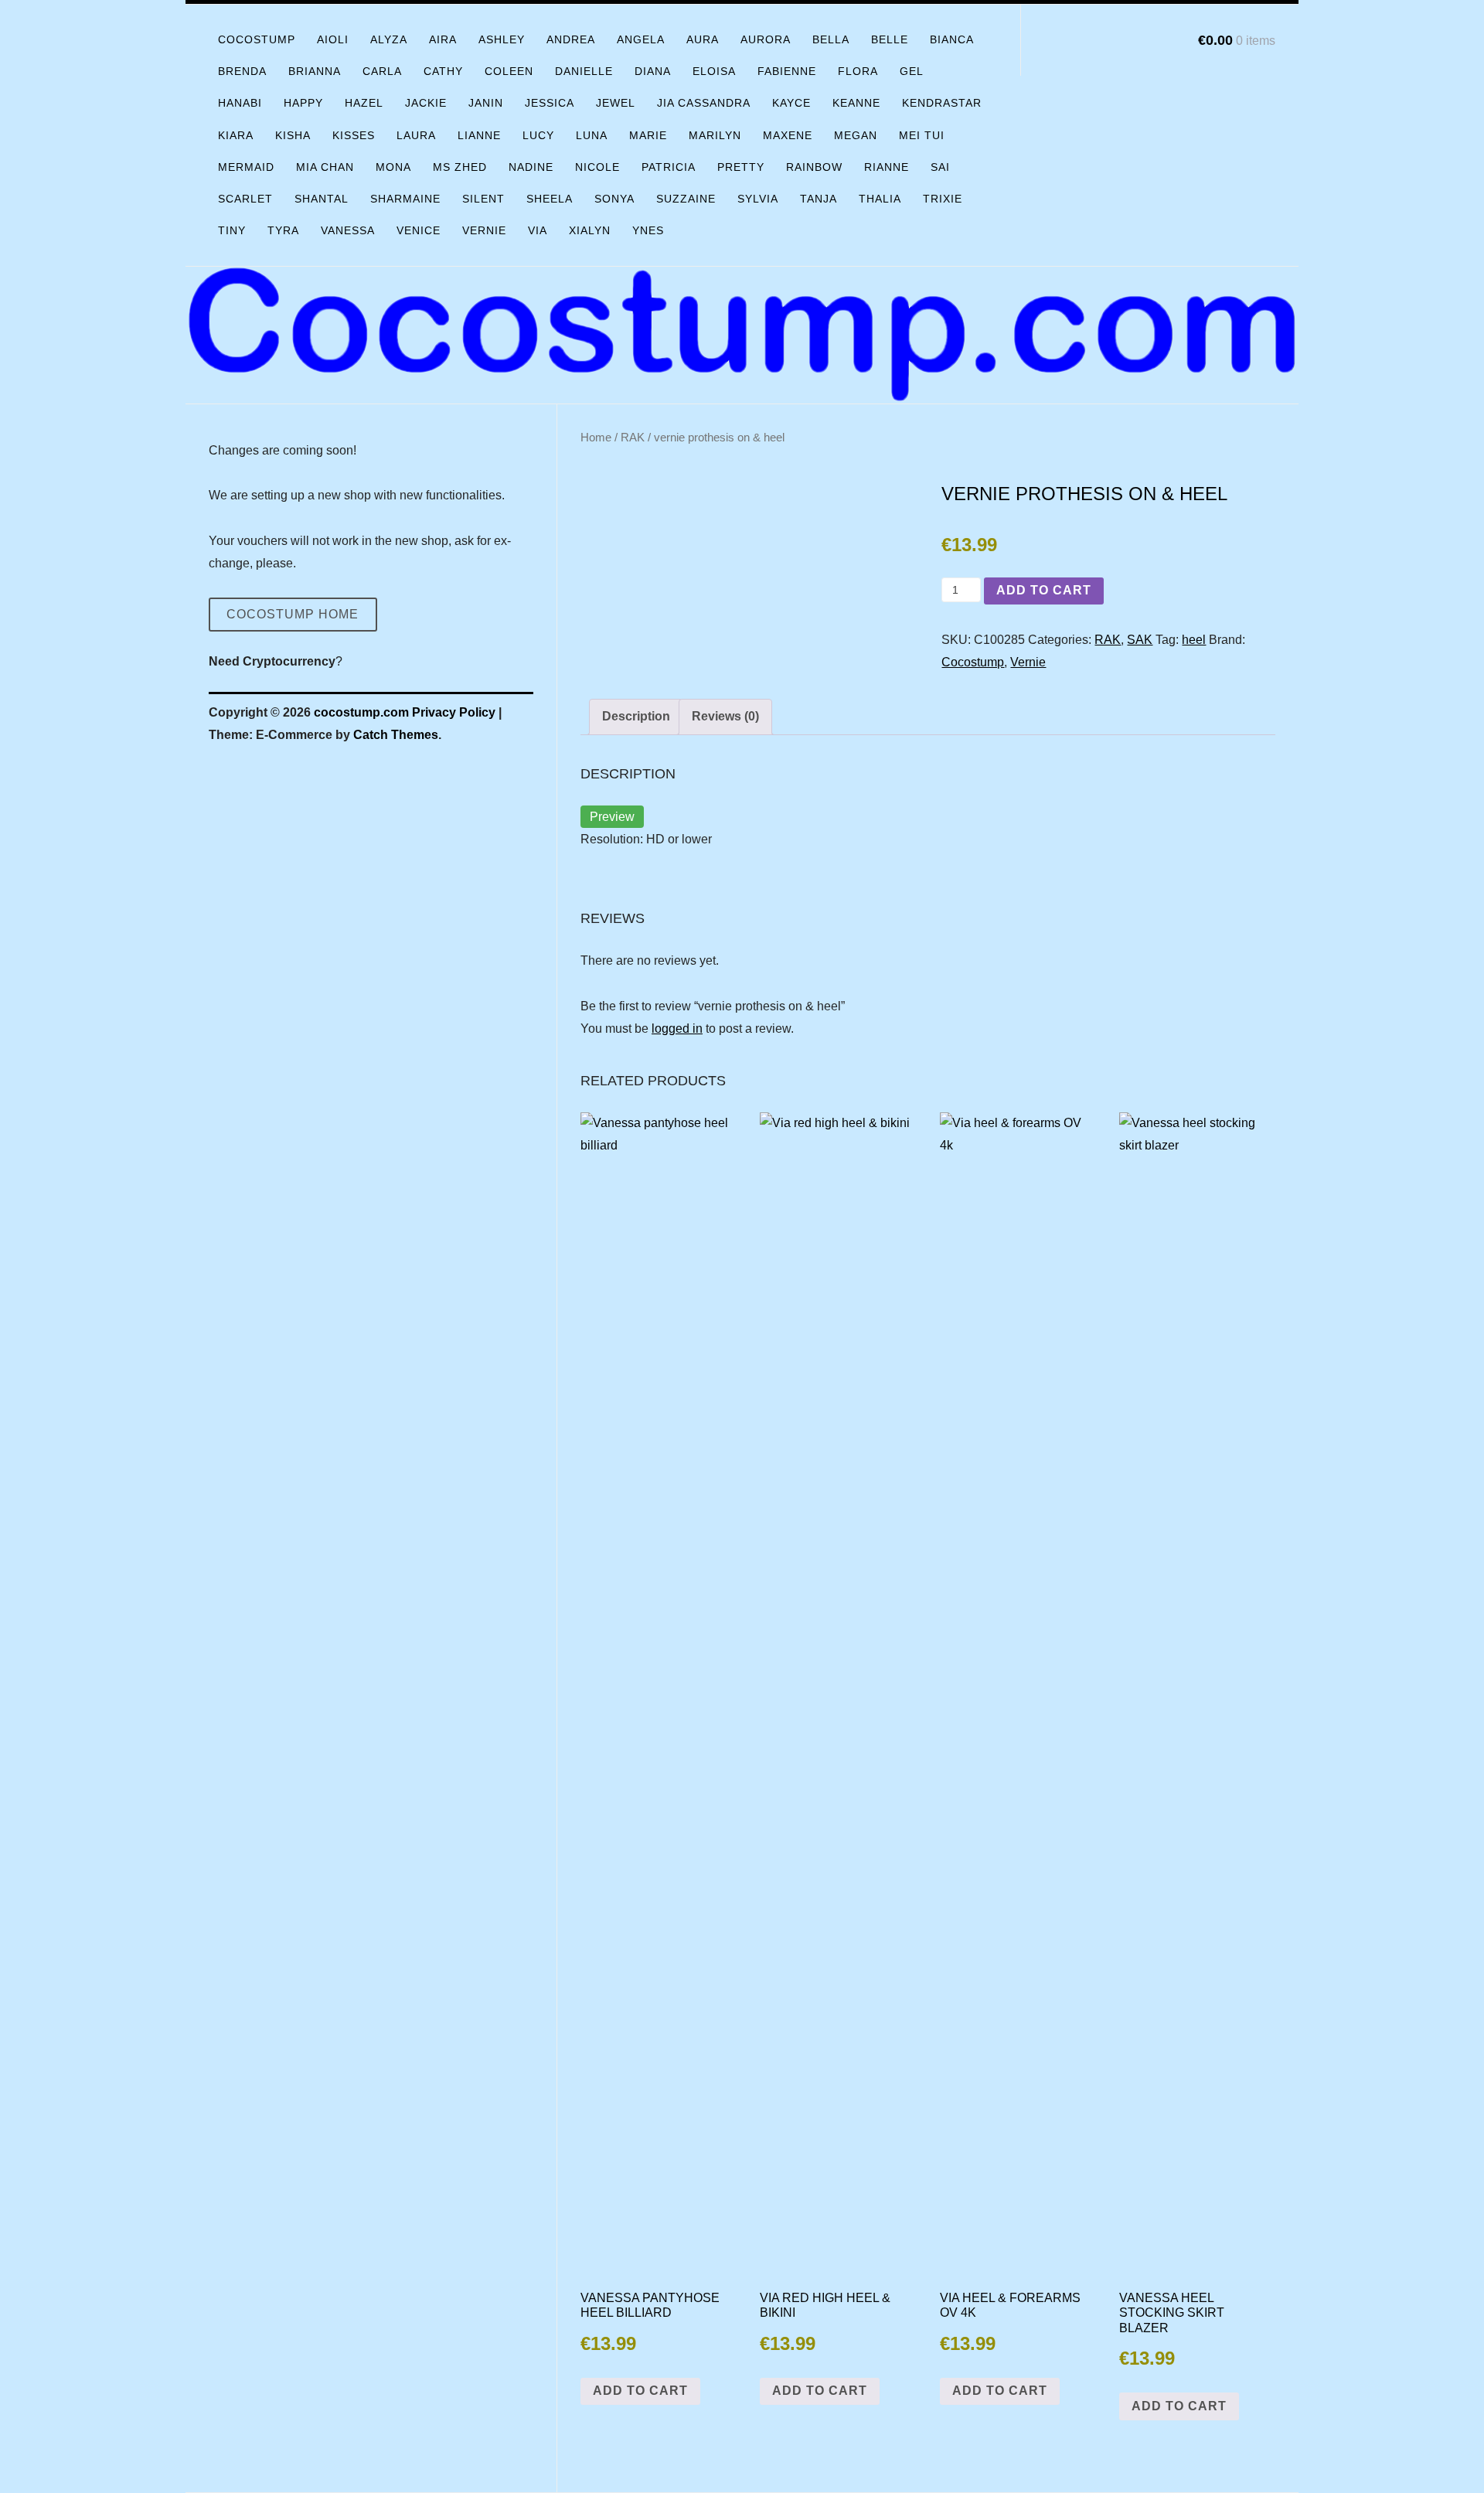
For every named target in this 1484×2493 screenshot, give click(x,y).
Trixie (943, 199)
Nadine (531, 167)
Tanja (819, 199)
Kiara (236, 135)
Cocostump (257, 39)
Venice (419, 230)
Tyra (283, 230)
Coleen (509, 71)
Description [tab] (636, 716)
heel (1194, 640)
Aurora (766, 39)
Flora (858, 71)
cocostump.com (361, 712)
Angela (641, 39)
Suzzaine (686, 199)
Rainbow (814, 167)
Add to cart (1044, 590)
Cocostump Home (293, 614)
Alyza (389, 39)
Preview (612, 817)
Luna (592, 135)
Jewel (616, 103)
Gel (912, 71)
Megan (856, 135)
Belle (890, 39)
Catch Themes (396, 735)
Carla (382, 71)
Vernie (484, 230)
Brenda (242, 71)
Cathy (443, 71)
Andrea (571, 39)
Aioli (333, 39)
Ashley (502, 39)
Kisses (354, 135)
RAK (633, 438)
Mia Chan (325, 167)
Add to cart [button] (640, 2391)
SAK (1140, 640)
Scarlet (245, 199)
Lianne (479, 135)
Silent (483, 199)
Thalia (880, 199)
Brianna (315, 71)
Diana (653, 71)
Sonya (614, 199)
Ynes (648, 230)
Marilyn (715, 135)
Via (538, 230)
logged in (677, 1029)
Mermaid (246, 167)
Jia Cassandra (704, 103)
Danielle (584, 71)
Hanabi (240, 103)
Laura (416, 135)
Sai (940, 167)
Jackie (426, 103)
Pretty (741, 167)
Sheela (550, 199)
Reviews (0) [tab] (725, 716)
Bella (831, 39)
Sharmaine (405, 199)
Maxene (788, 135)
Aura (703, 39)
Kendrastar (942, 103)
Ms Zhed (460, 167)
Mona (393, 167)
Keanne (856, 103)
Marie (648, 135)
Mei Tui (922, 135)
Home (596, 438)
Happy (303, 103)
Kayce (791, 103)
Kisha (293, 135)
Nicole (597, 167)
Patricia (669, 167)
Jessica (550, 103)
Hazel (364, 103)
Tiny (232, 230)
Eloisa (714, 71)
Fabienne (787, 71)
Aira (443, 39)
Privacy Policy (454, 712)
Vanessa (348, 230)
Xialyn (590, 230)
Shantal (322, 199)
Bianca (952, 39)
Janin (486, 103)
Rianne (887, 167)
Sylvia (758, 199)
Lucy (538, 135)
